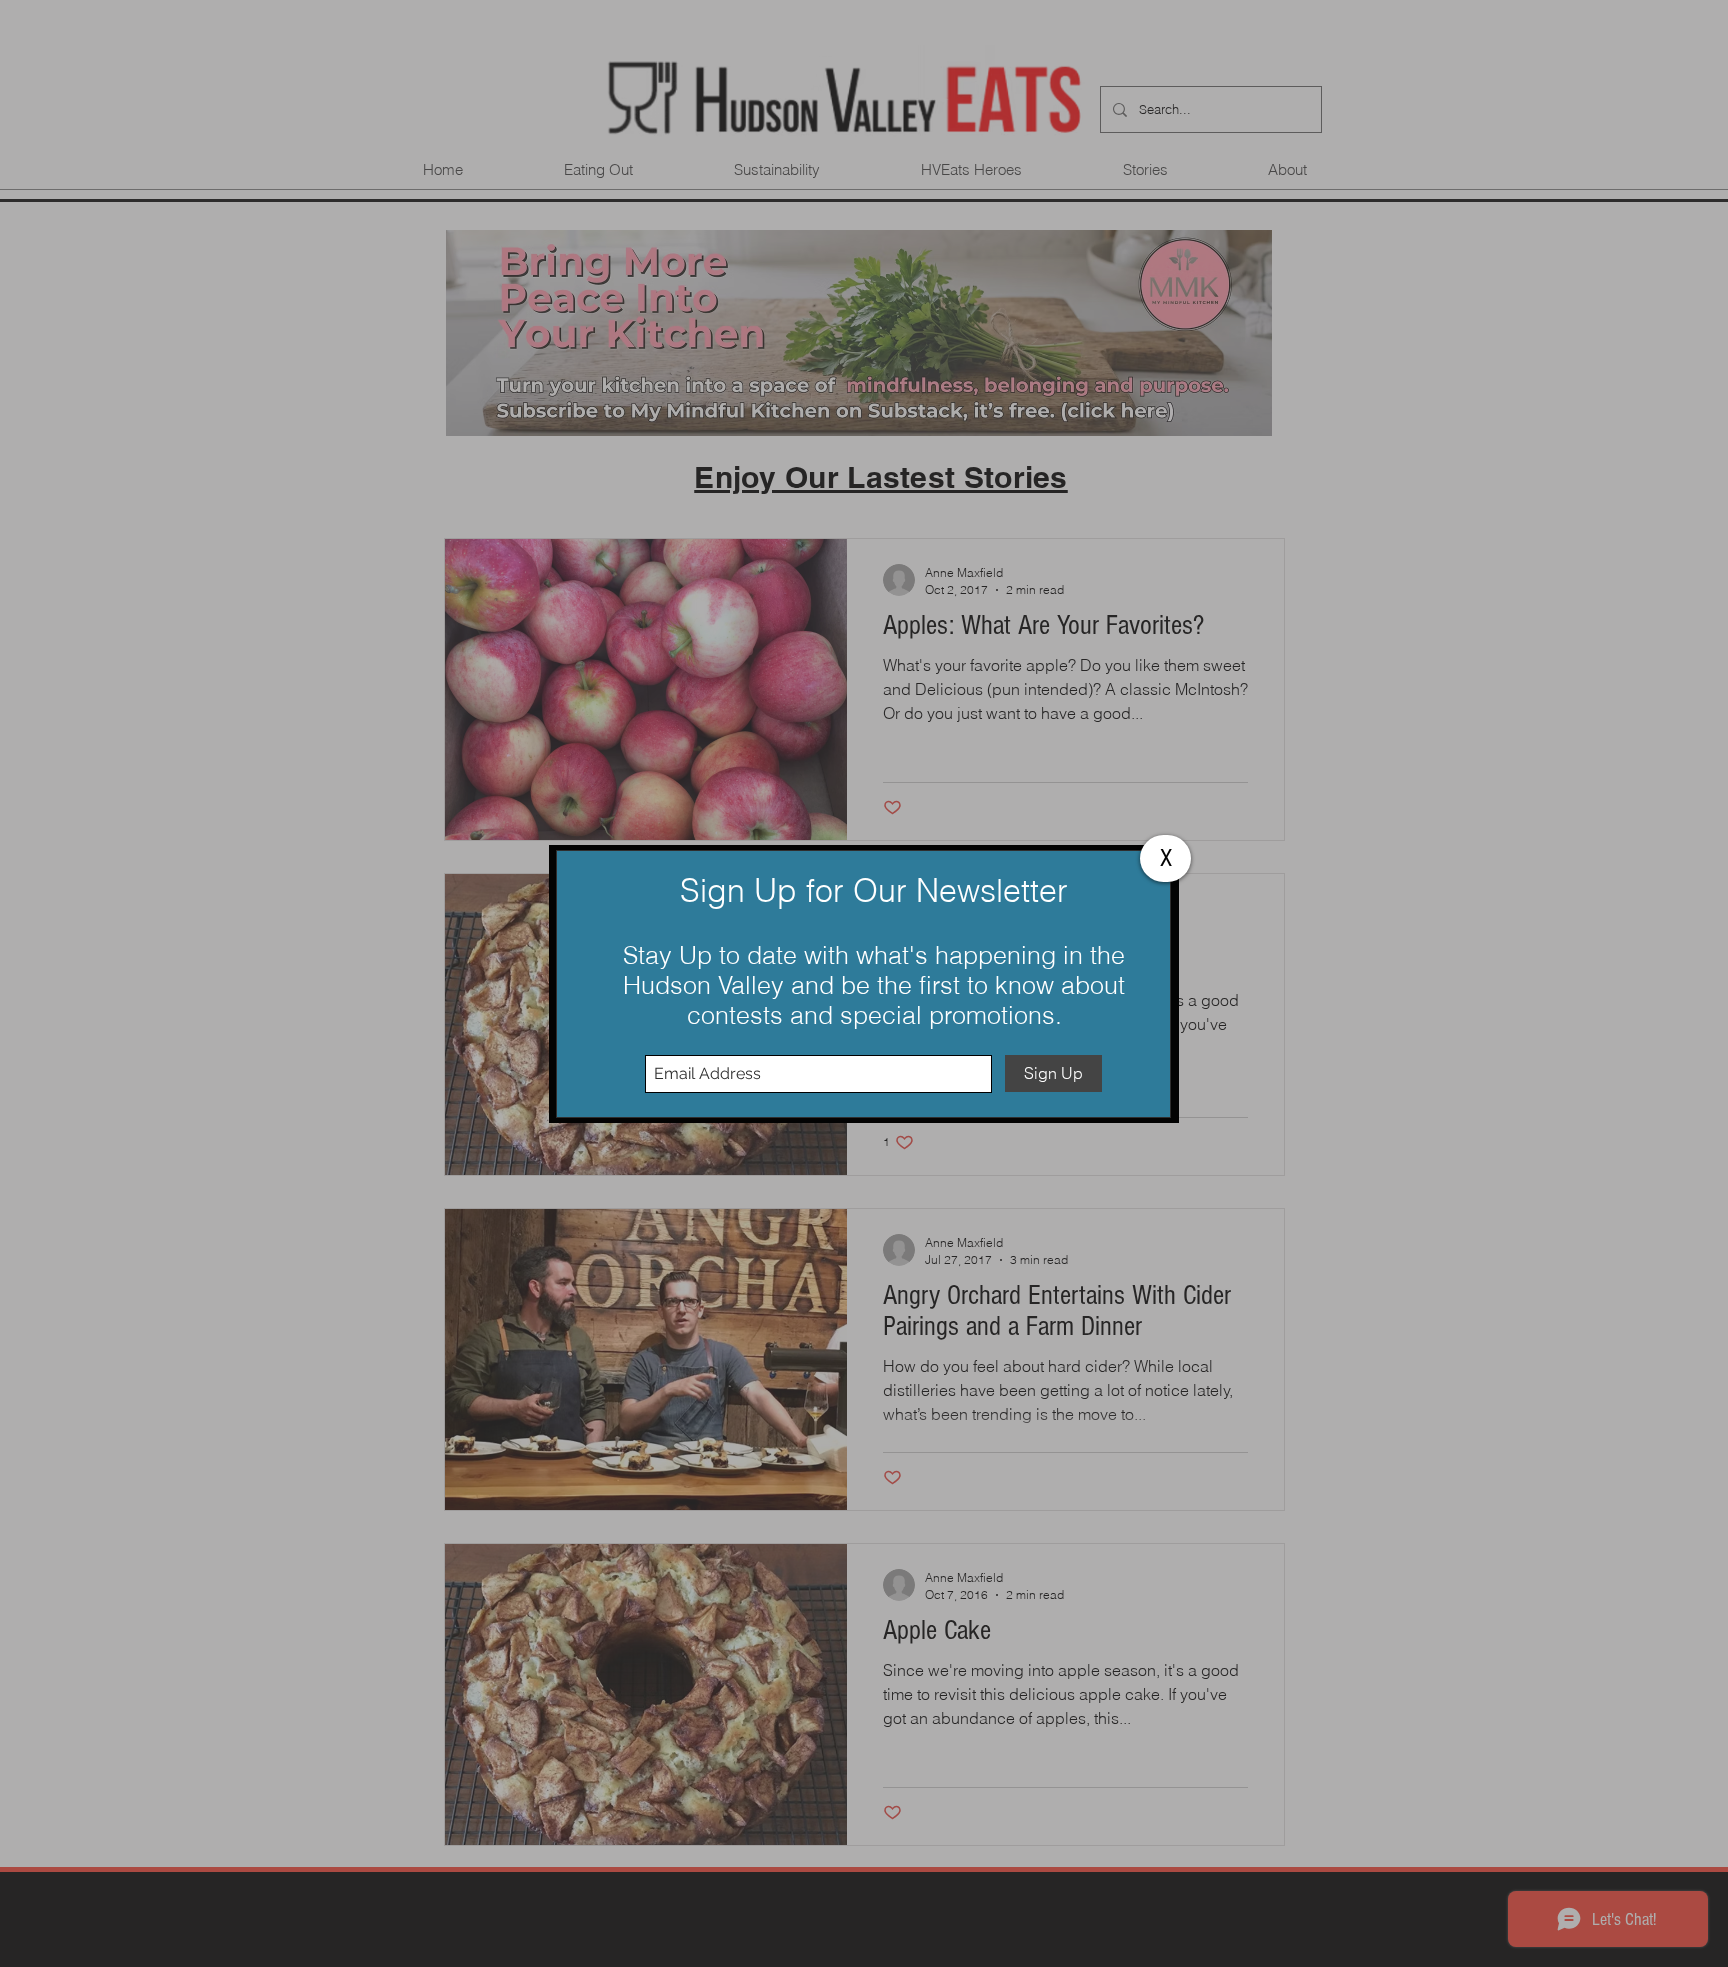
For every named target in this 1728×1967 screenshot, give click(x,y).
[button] (1165, 858)
